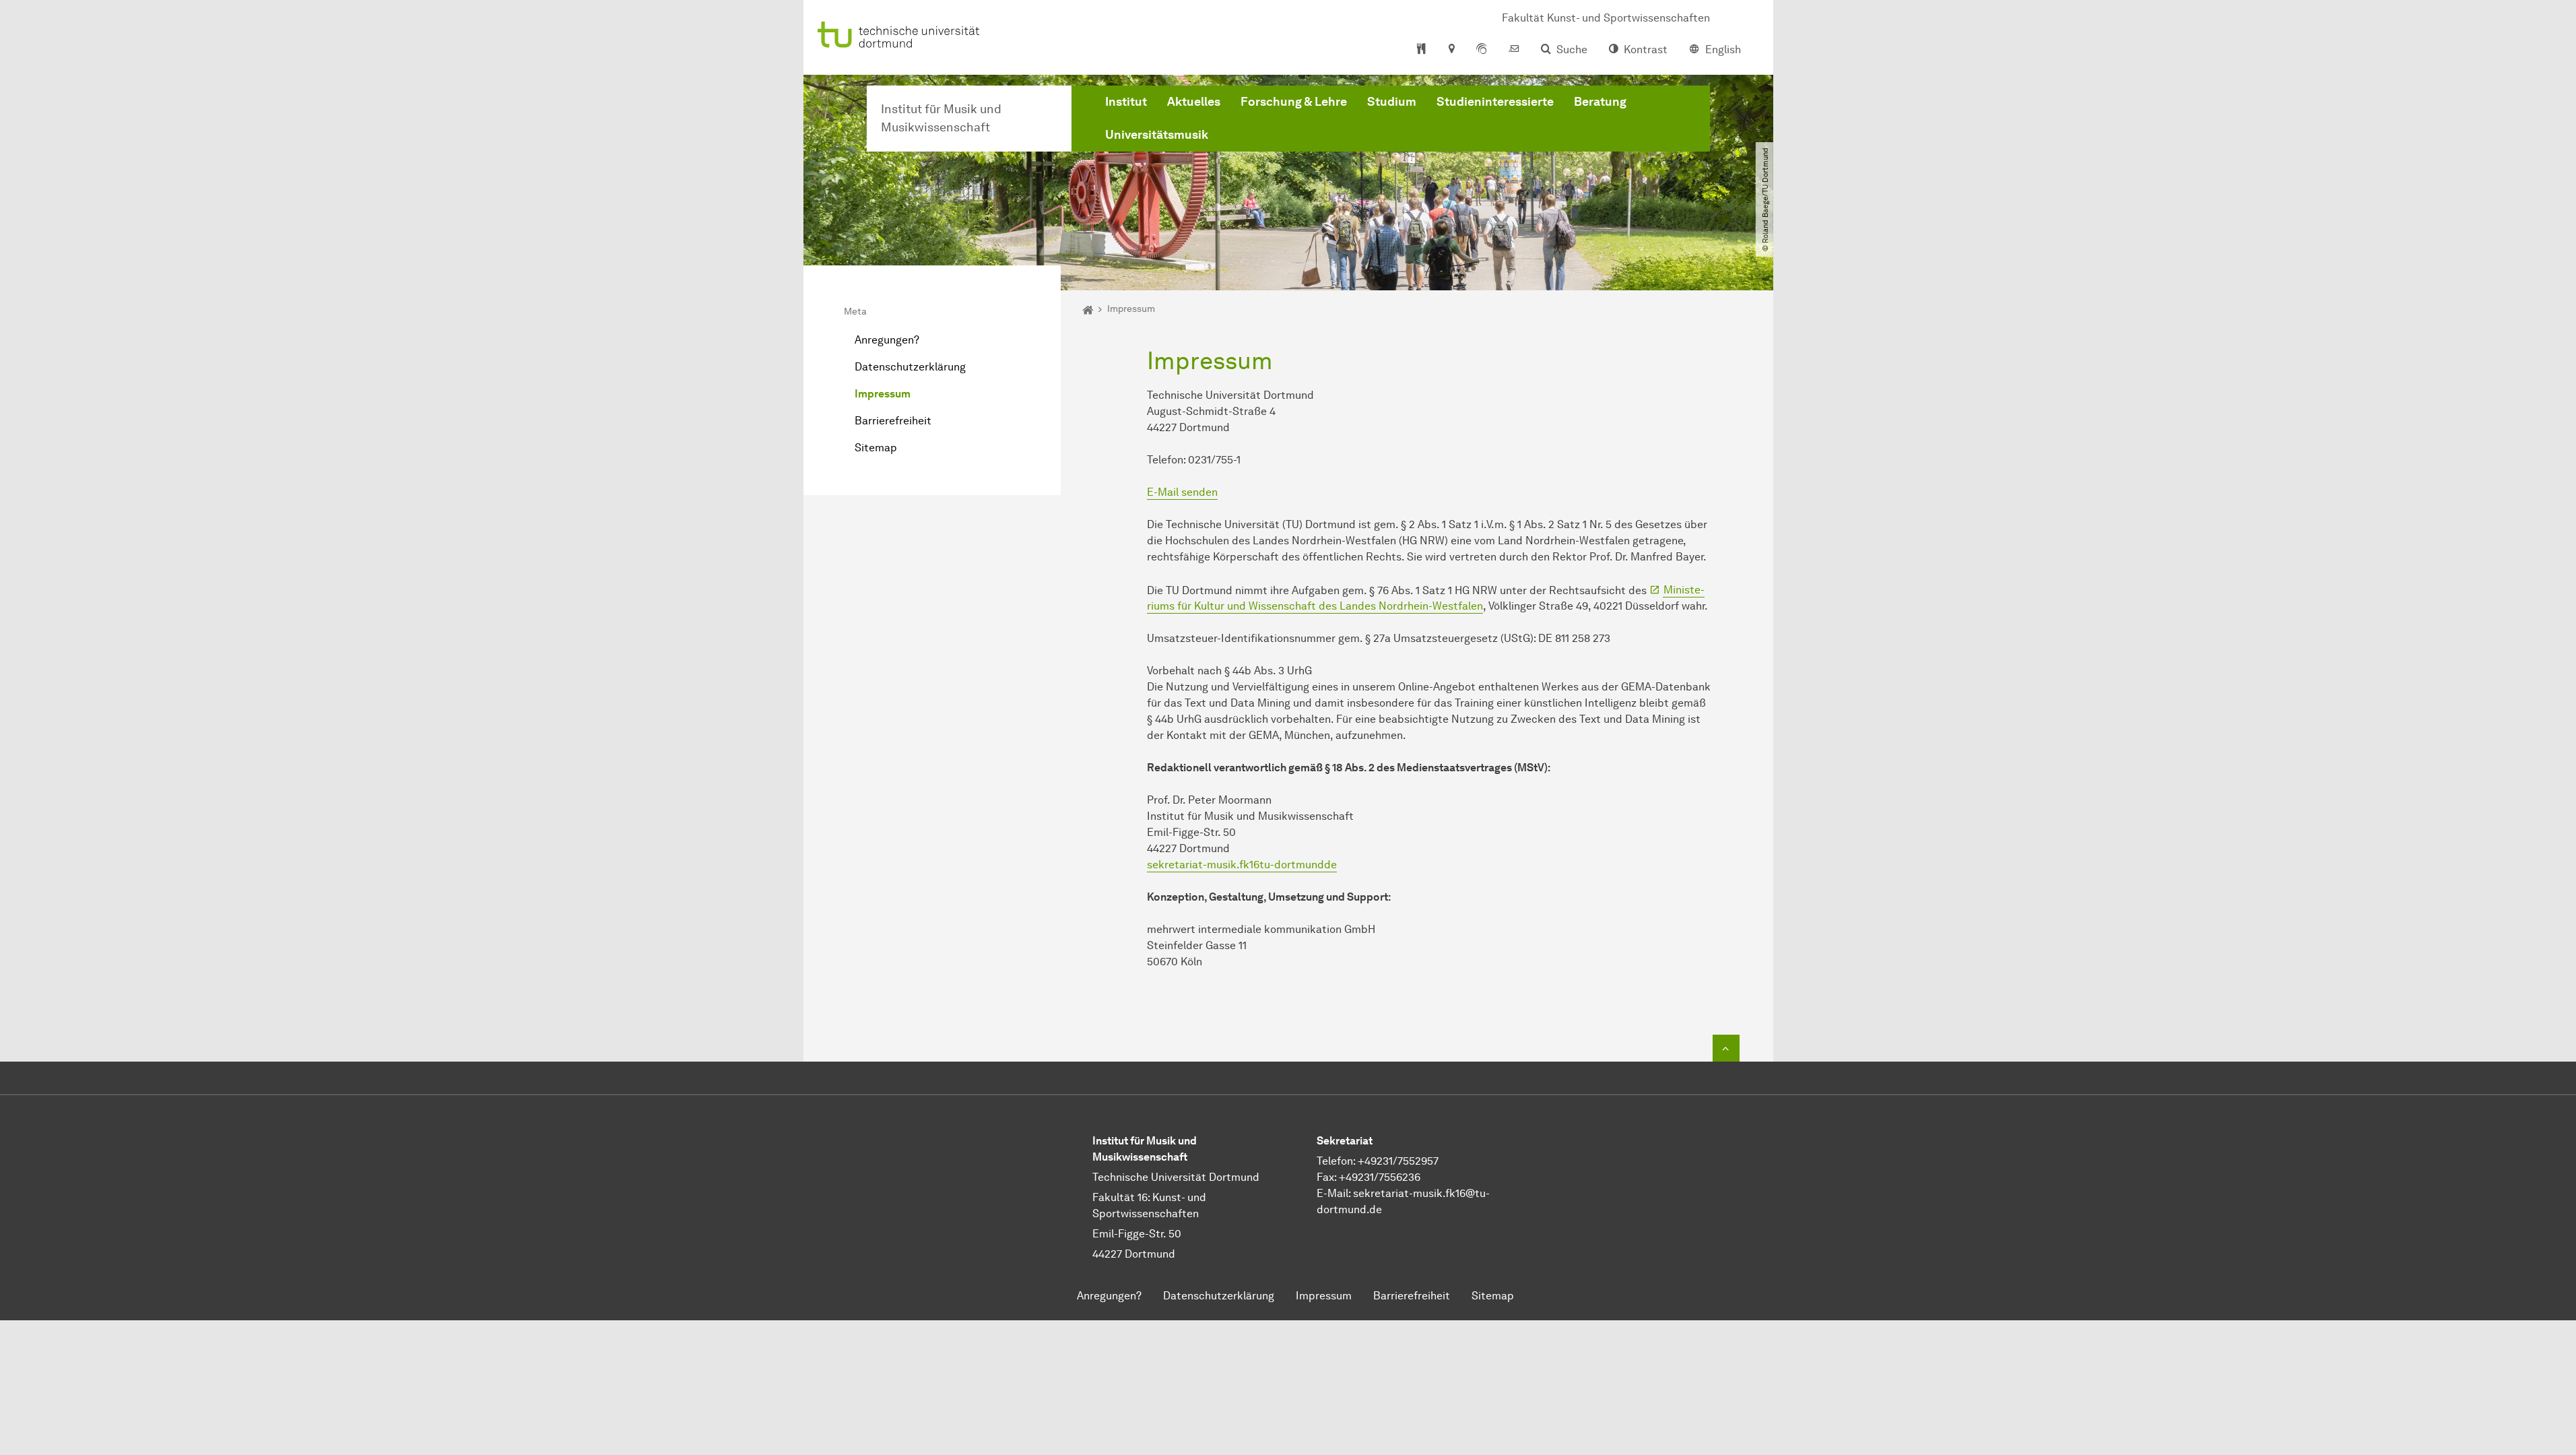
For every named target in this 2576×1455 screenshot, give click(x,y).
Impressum (883, 394)
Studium (1392, 102)
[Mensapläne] (1421, 50)
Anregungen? (887, 340)
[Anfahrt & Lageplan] (1451, 50)
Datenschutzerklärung (910, 367)
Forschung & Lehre (1294, 102)
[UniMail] (1514, 50)
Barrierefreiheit (893, 421)
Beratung (1600, 102)
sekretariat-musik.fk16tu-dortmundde (1242, 865)
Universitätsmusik (1157, 135)
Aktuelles (1194, 102)
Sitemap (876, 448)
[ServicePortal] (1482, 50)
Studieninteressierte (1495, 102)
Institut (1126, 102)
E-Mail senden (1182, 492)
